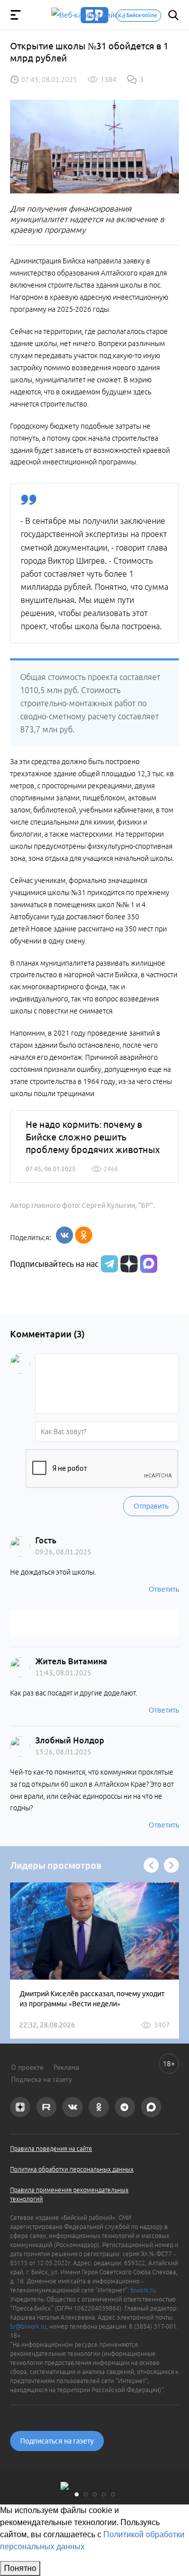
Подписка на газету (42, 2079)
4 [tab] (104, 2494)
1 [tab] (77, 2494)
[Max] (149, 1264)
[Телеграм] (108, 1264)
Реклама (66, 2067)
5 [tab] (113, 2494)
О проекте (27, 2067)
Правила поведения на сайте (51, 2149)
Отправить (151, 1506)
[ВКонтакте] (65, 1235)
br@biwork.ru (28, 2326)
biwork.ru (143, 2290)
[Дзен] (128, 1264)
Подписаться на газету (57, 2441)
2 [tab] (86, 2494)
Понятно (20, 2568)
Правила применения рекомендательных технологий (69, 2194)
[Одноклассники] (84, 1235)
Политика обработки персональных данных (72, 2169)
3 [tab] (95, 2494)
